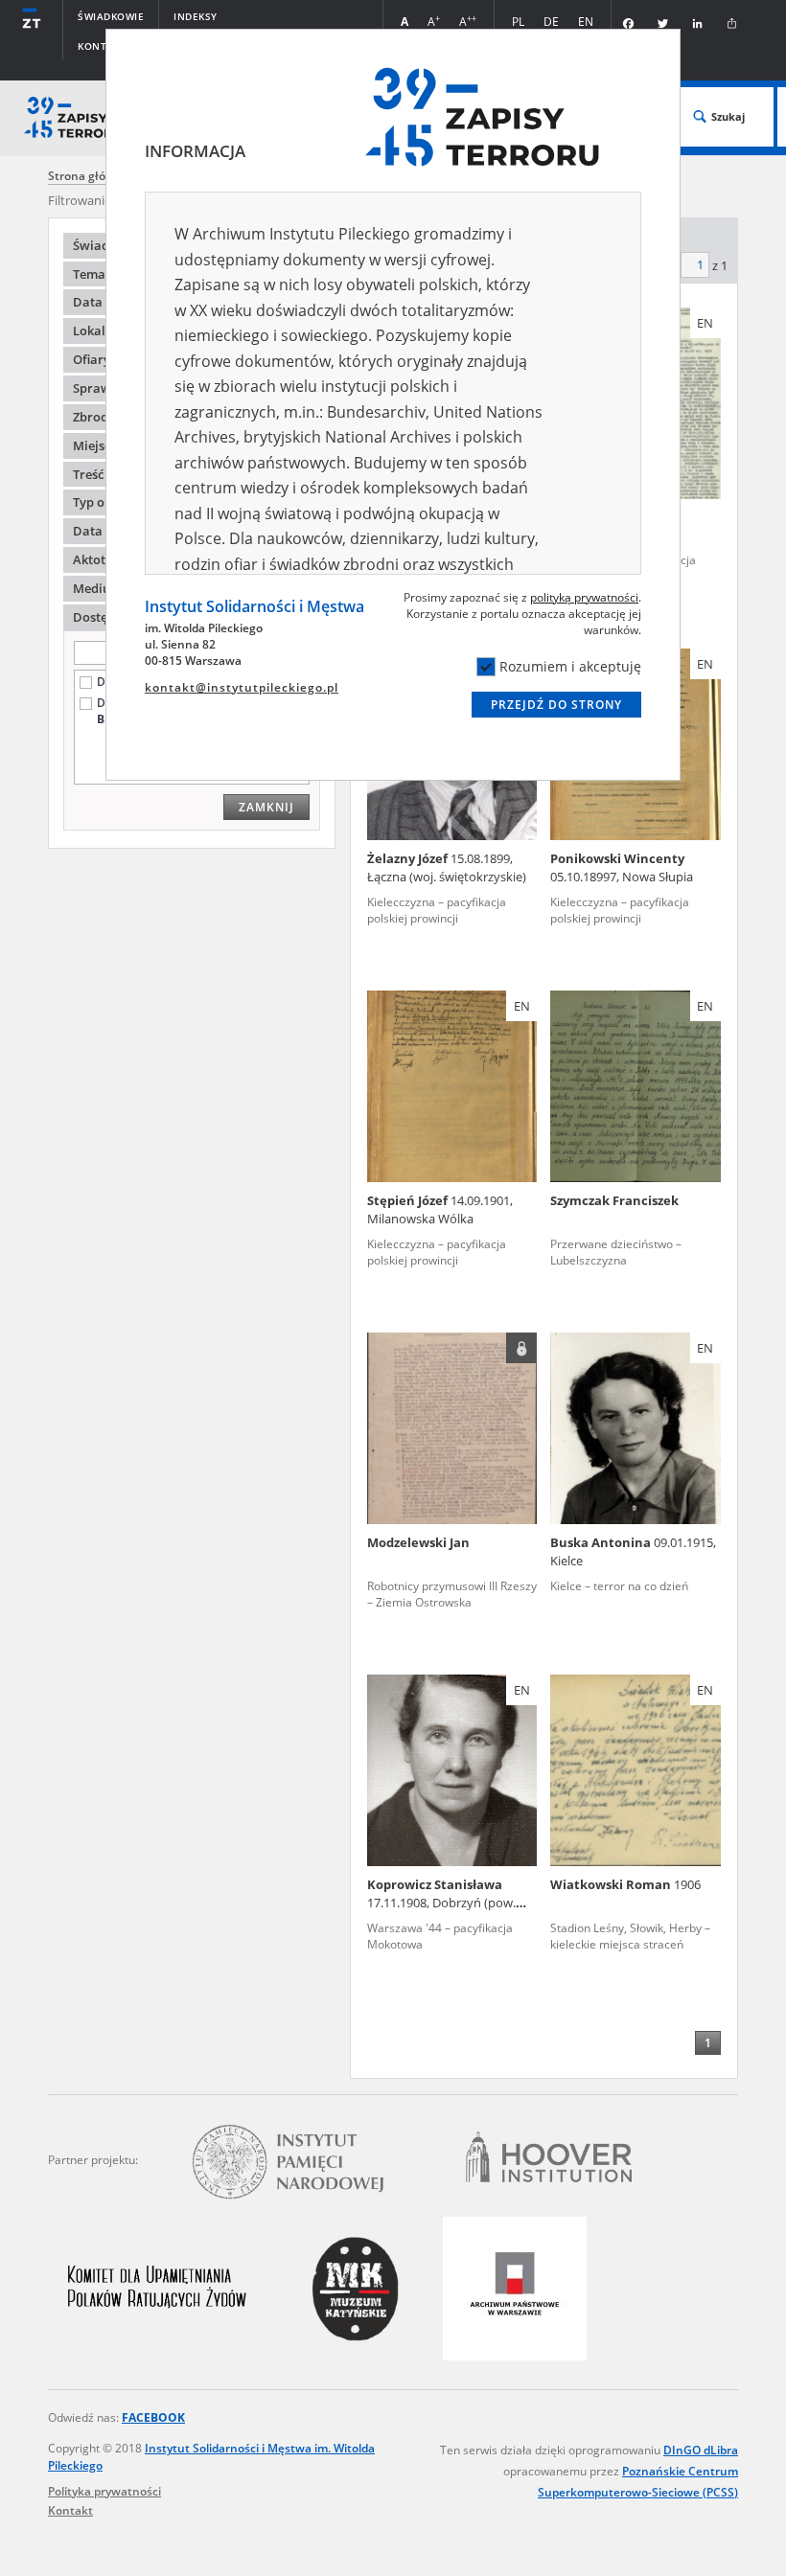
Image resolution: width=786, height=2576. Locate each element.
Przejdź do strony (556, 705)
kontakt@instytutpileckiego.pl (242, 687)
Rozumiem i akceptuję (570, 666)
